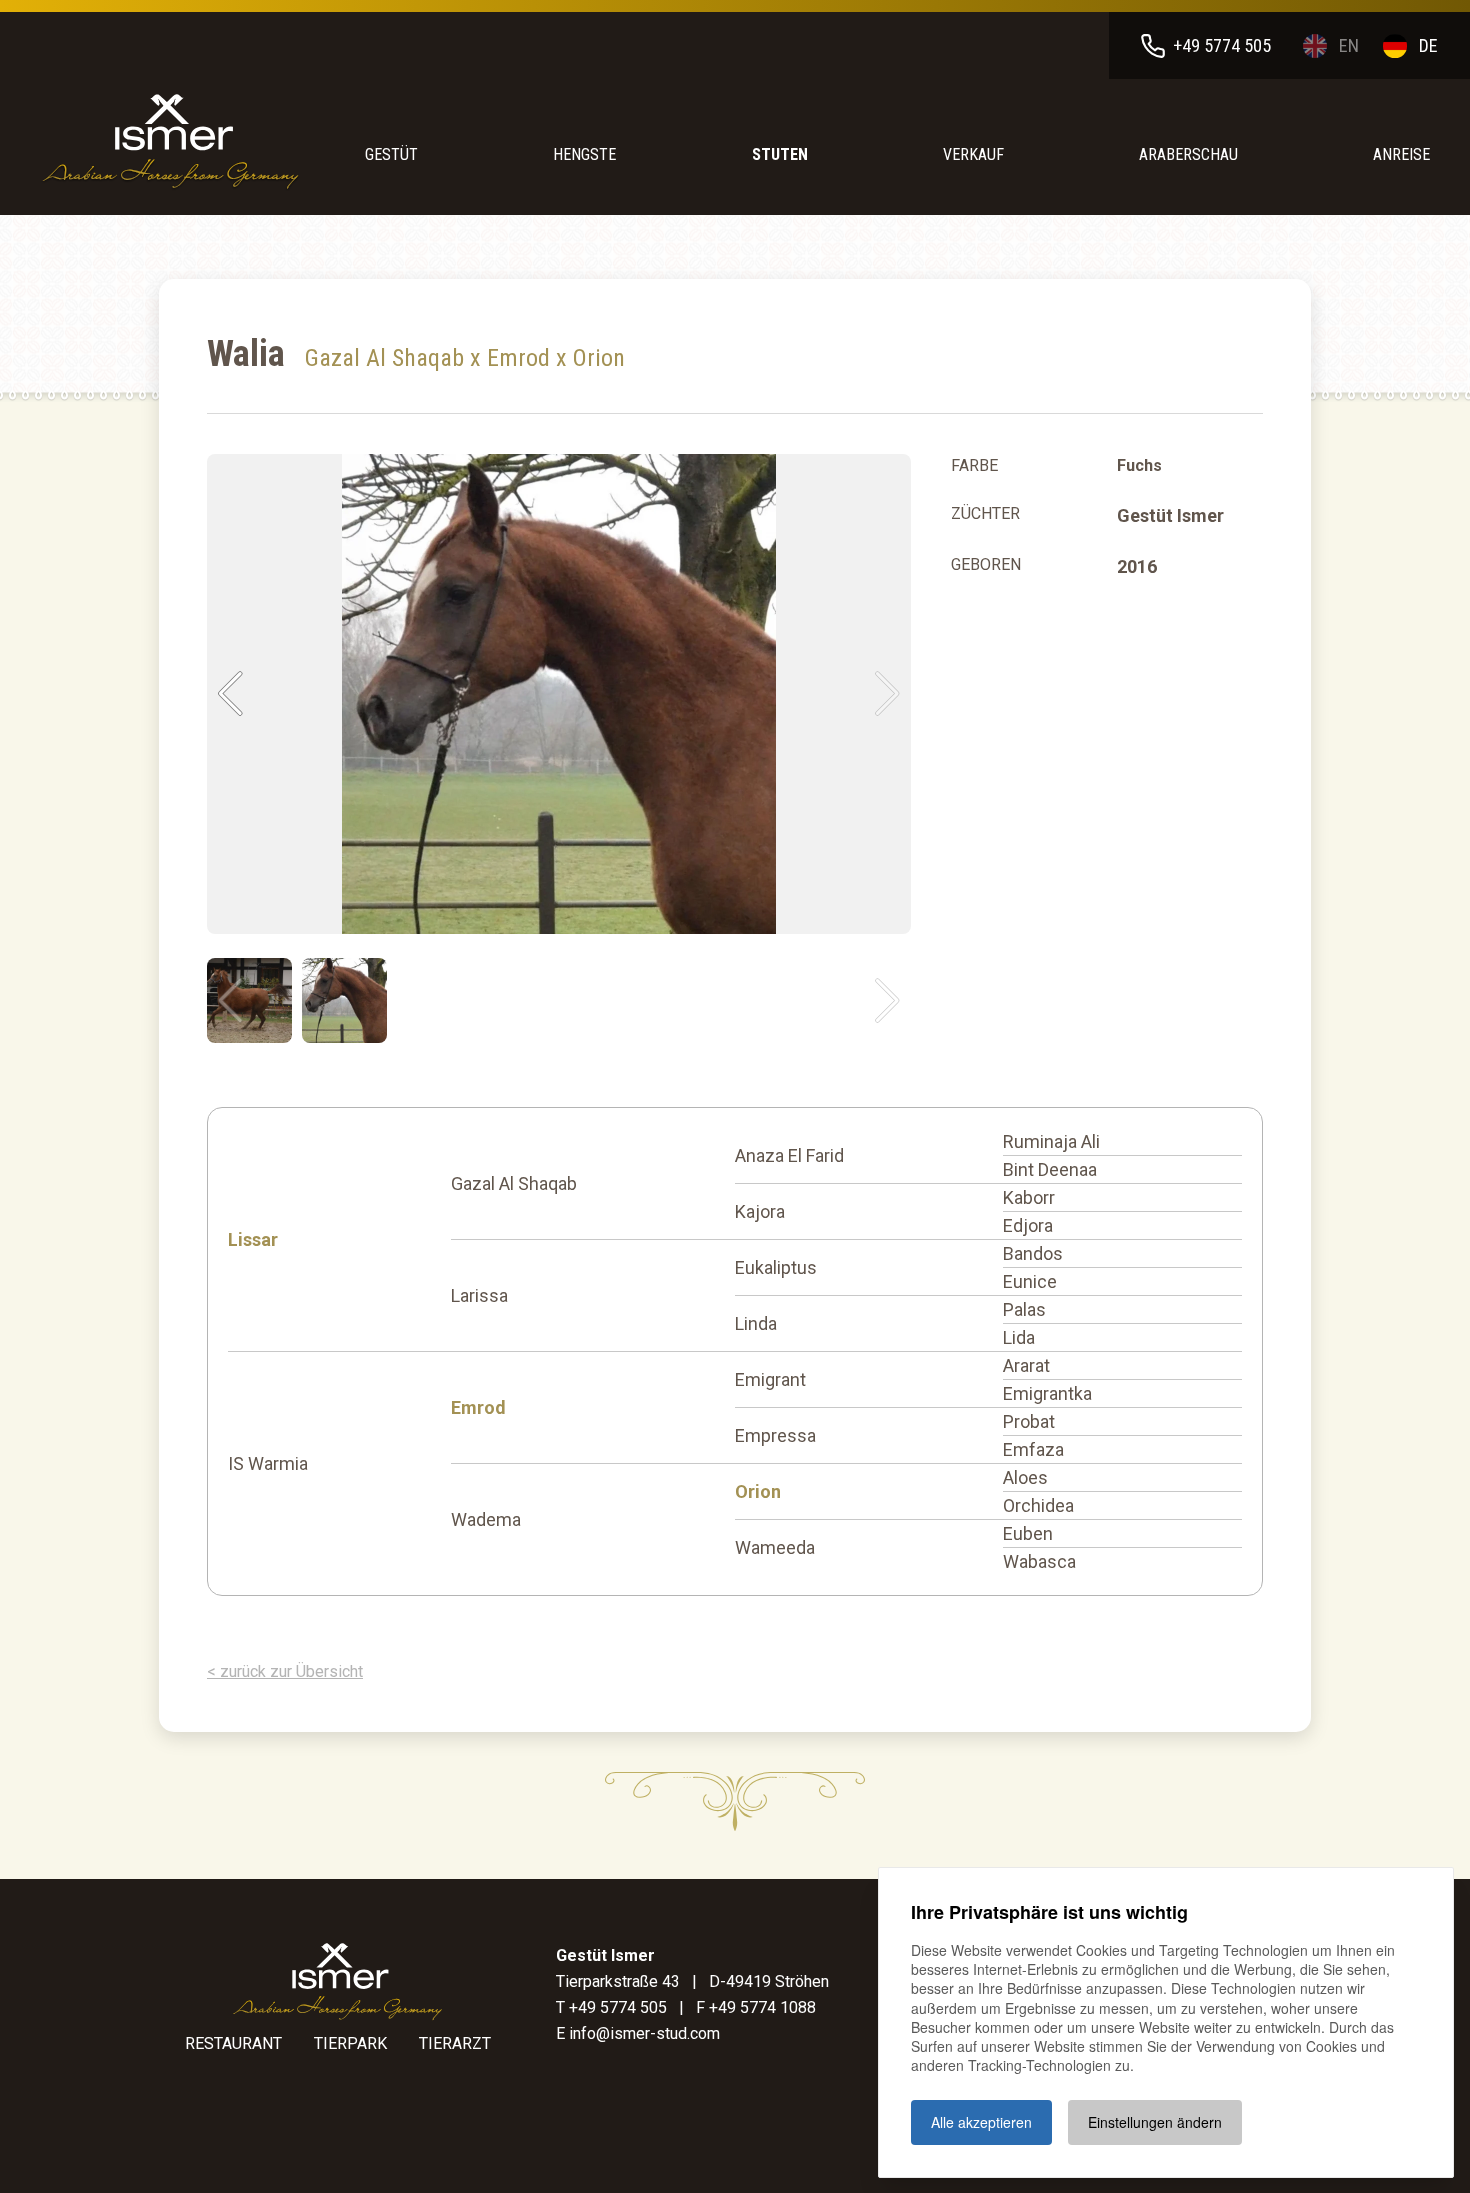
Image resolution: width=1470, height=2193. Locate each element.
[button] (230, 694)
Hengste (584, 154)
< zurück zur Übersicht (285, 1671)
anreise (1401, 154)
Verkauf (973, 154)
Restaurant (233, 2043)
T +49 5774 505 (611, 2007)
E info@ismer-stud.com (638, 2033)
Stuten (780, 154)
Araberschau (1188, 154)
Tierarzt (455, 2043)
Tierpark (350, 2043)
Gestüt (391, 154)
